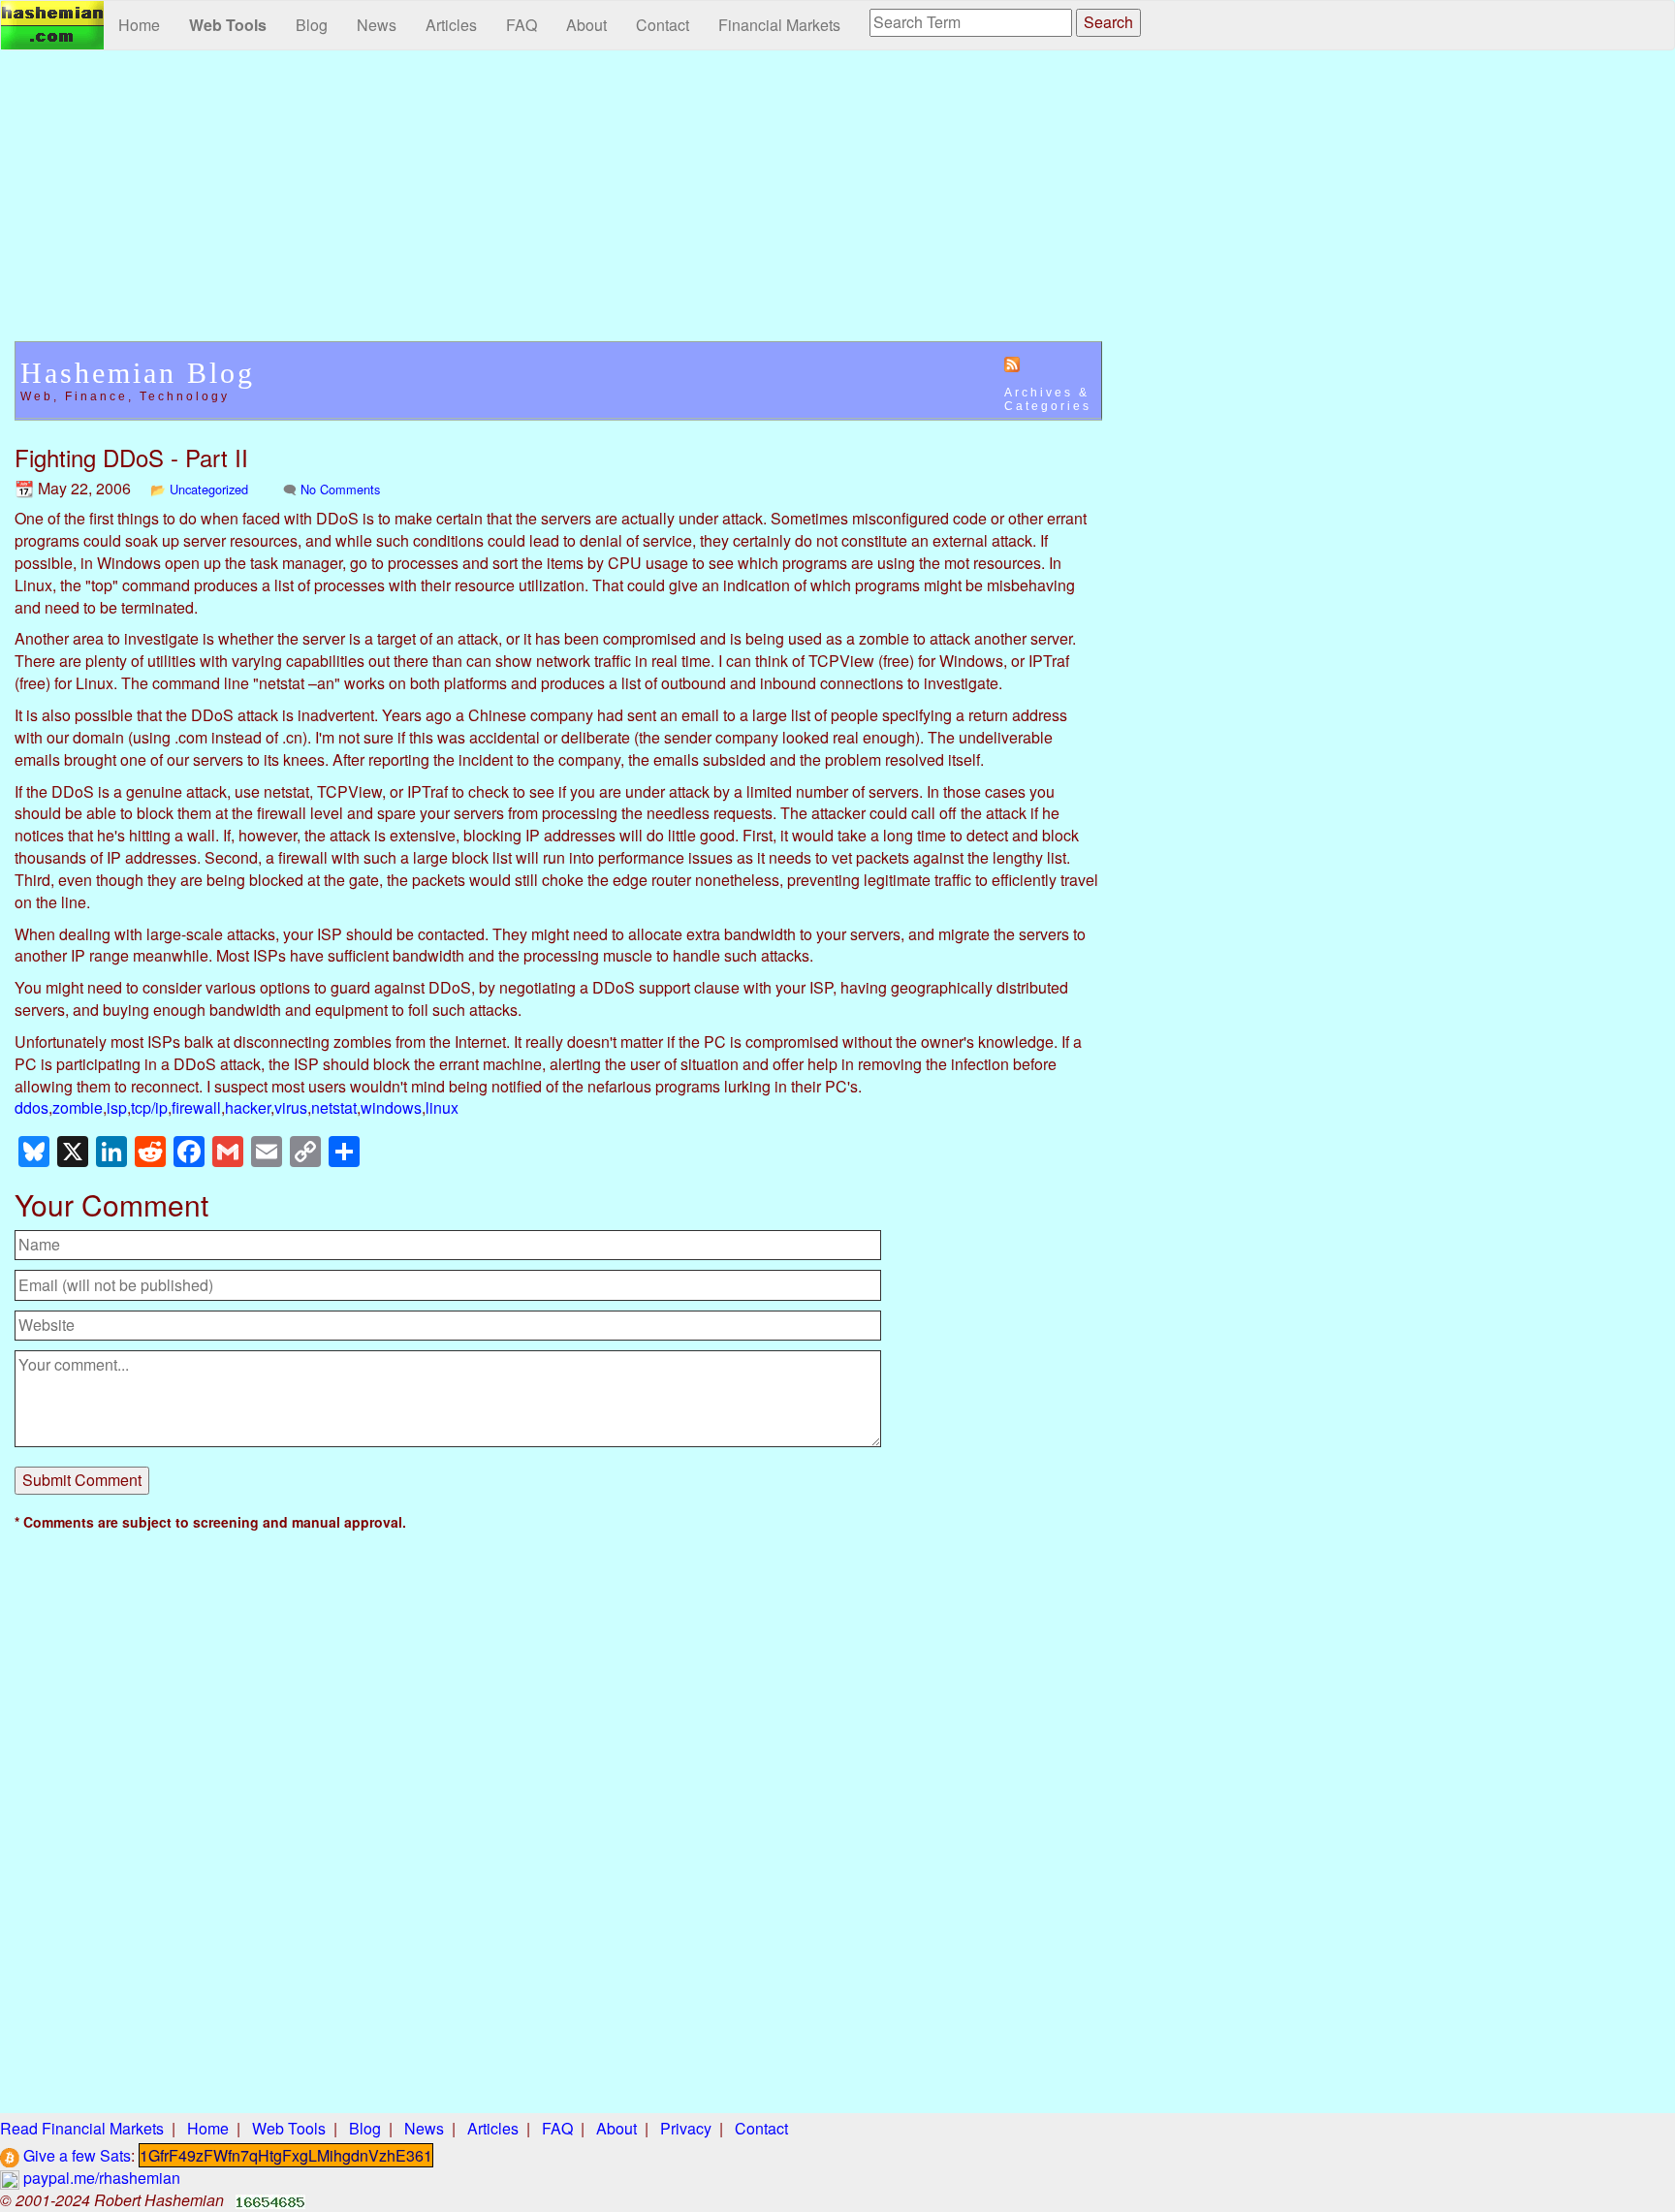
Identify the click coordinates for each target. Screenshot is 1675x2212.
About (586, 25)
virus (291, 1107)
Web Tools (228, 25)
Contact (663, 25)
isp (117, 1107)
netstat (334, 1107)
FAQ (521, 25)
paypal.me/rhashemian (100, 2178)
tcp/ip (149, 1107)
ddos (32, 1107)
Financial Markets (779, 25)
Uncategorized (209, 489)
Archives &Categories (1048, 399)
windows (391, 1107)
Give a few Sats (75, 2155)
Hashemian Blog (138, 373)
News (377, 25)
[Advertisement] (558, 205)
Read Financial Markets (82, 2128)
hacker (248, 1107)
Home (139, 25)
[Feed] (1012, 363)
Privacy (686, 2128)
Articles (451, 25)
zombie (78, 1107)
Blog (312, 25)
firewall (196, 1107)
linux (442, 1107)
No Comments (340, 489)
